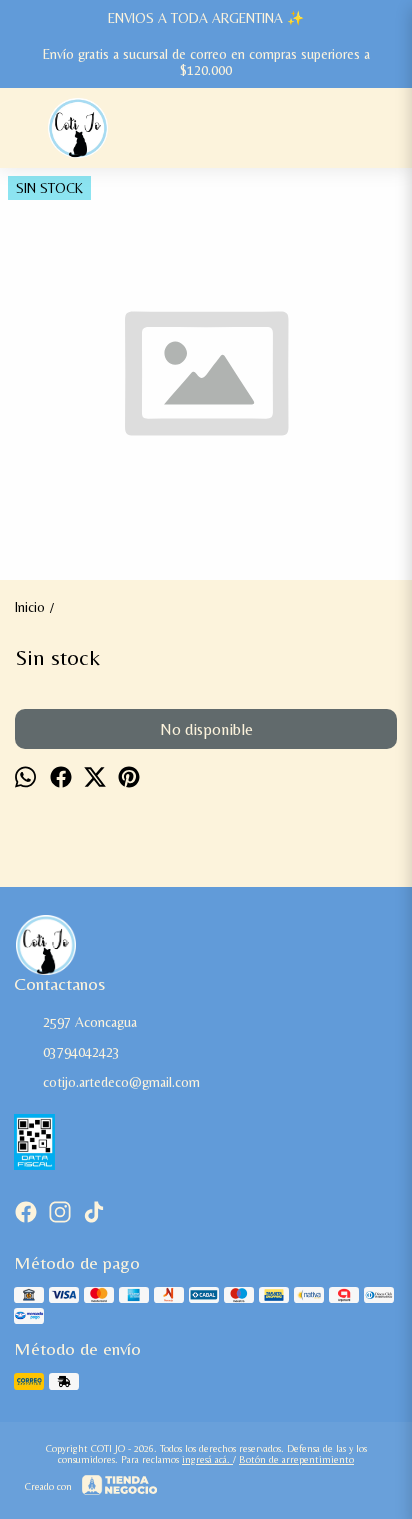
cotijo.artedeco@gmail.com (121, 1082)
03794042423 (81, 1052)
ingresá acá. (207, 1459)
